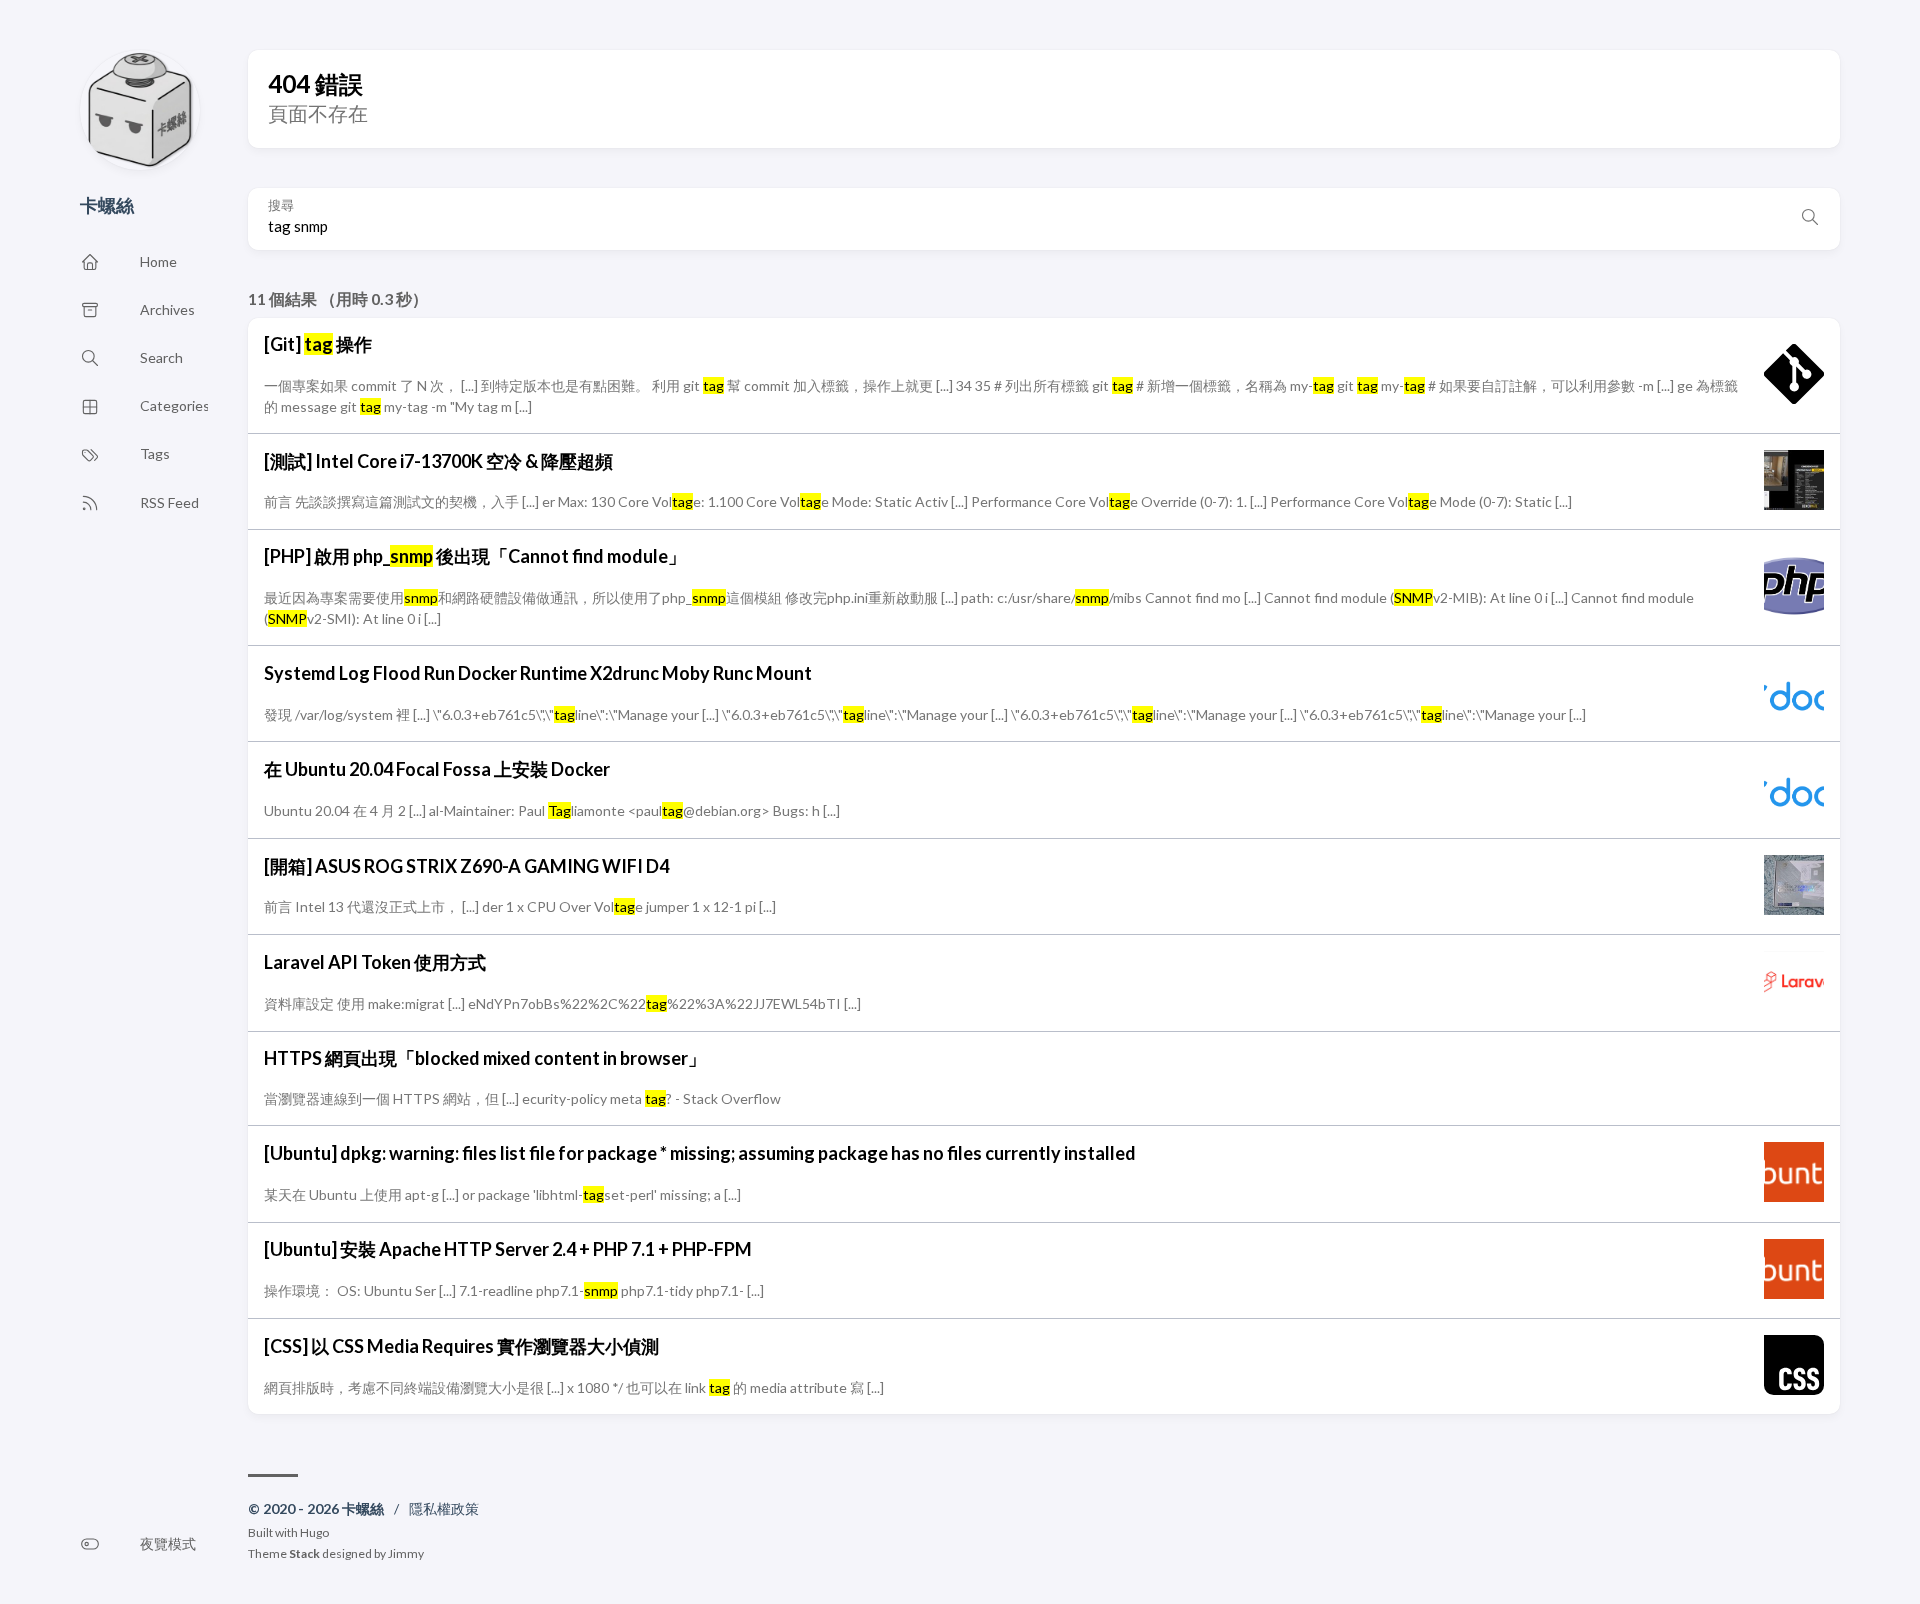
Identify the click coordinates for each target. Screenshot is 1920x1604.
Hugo (314, 1532)
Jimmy (406, 1553)
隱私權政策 (444, 1508)
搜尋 (281, 205)
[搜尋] (1810, 219)
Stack (304, 1553)
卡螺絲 (107, 205)
